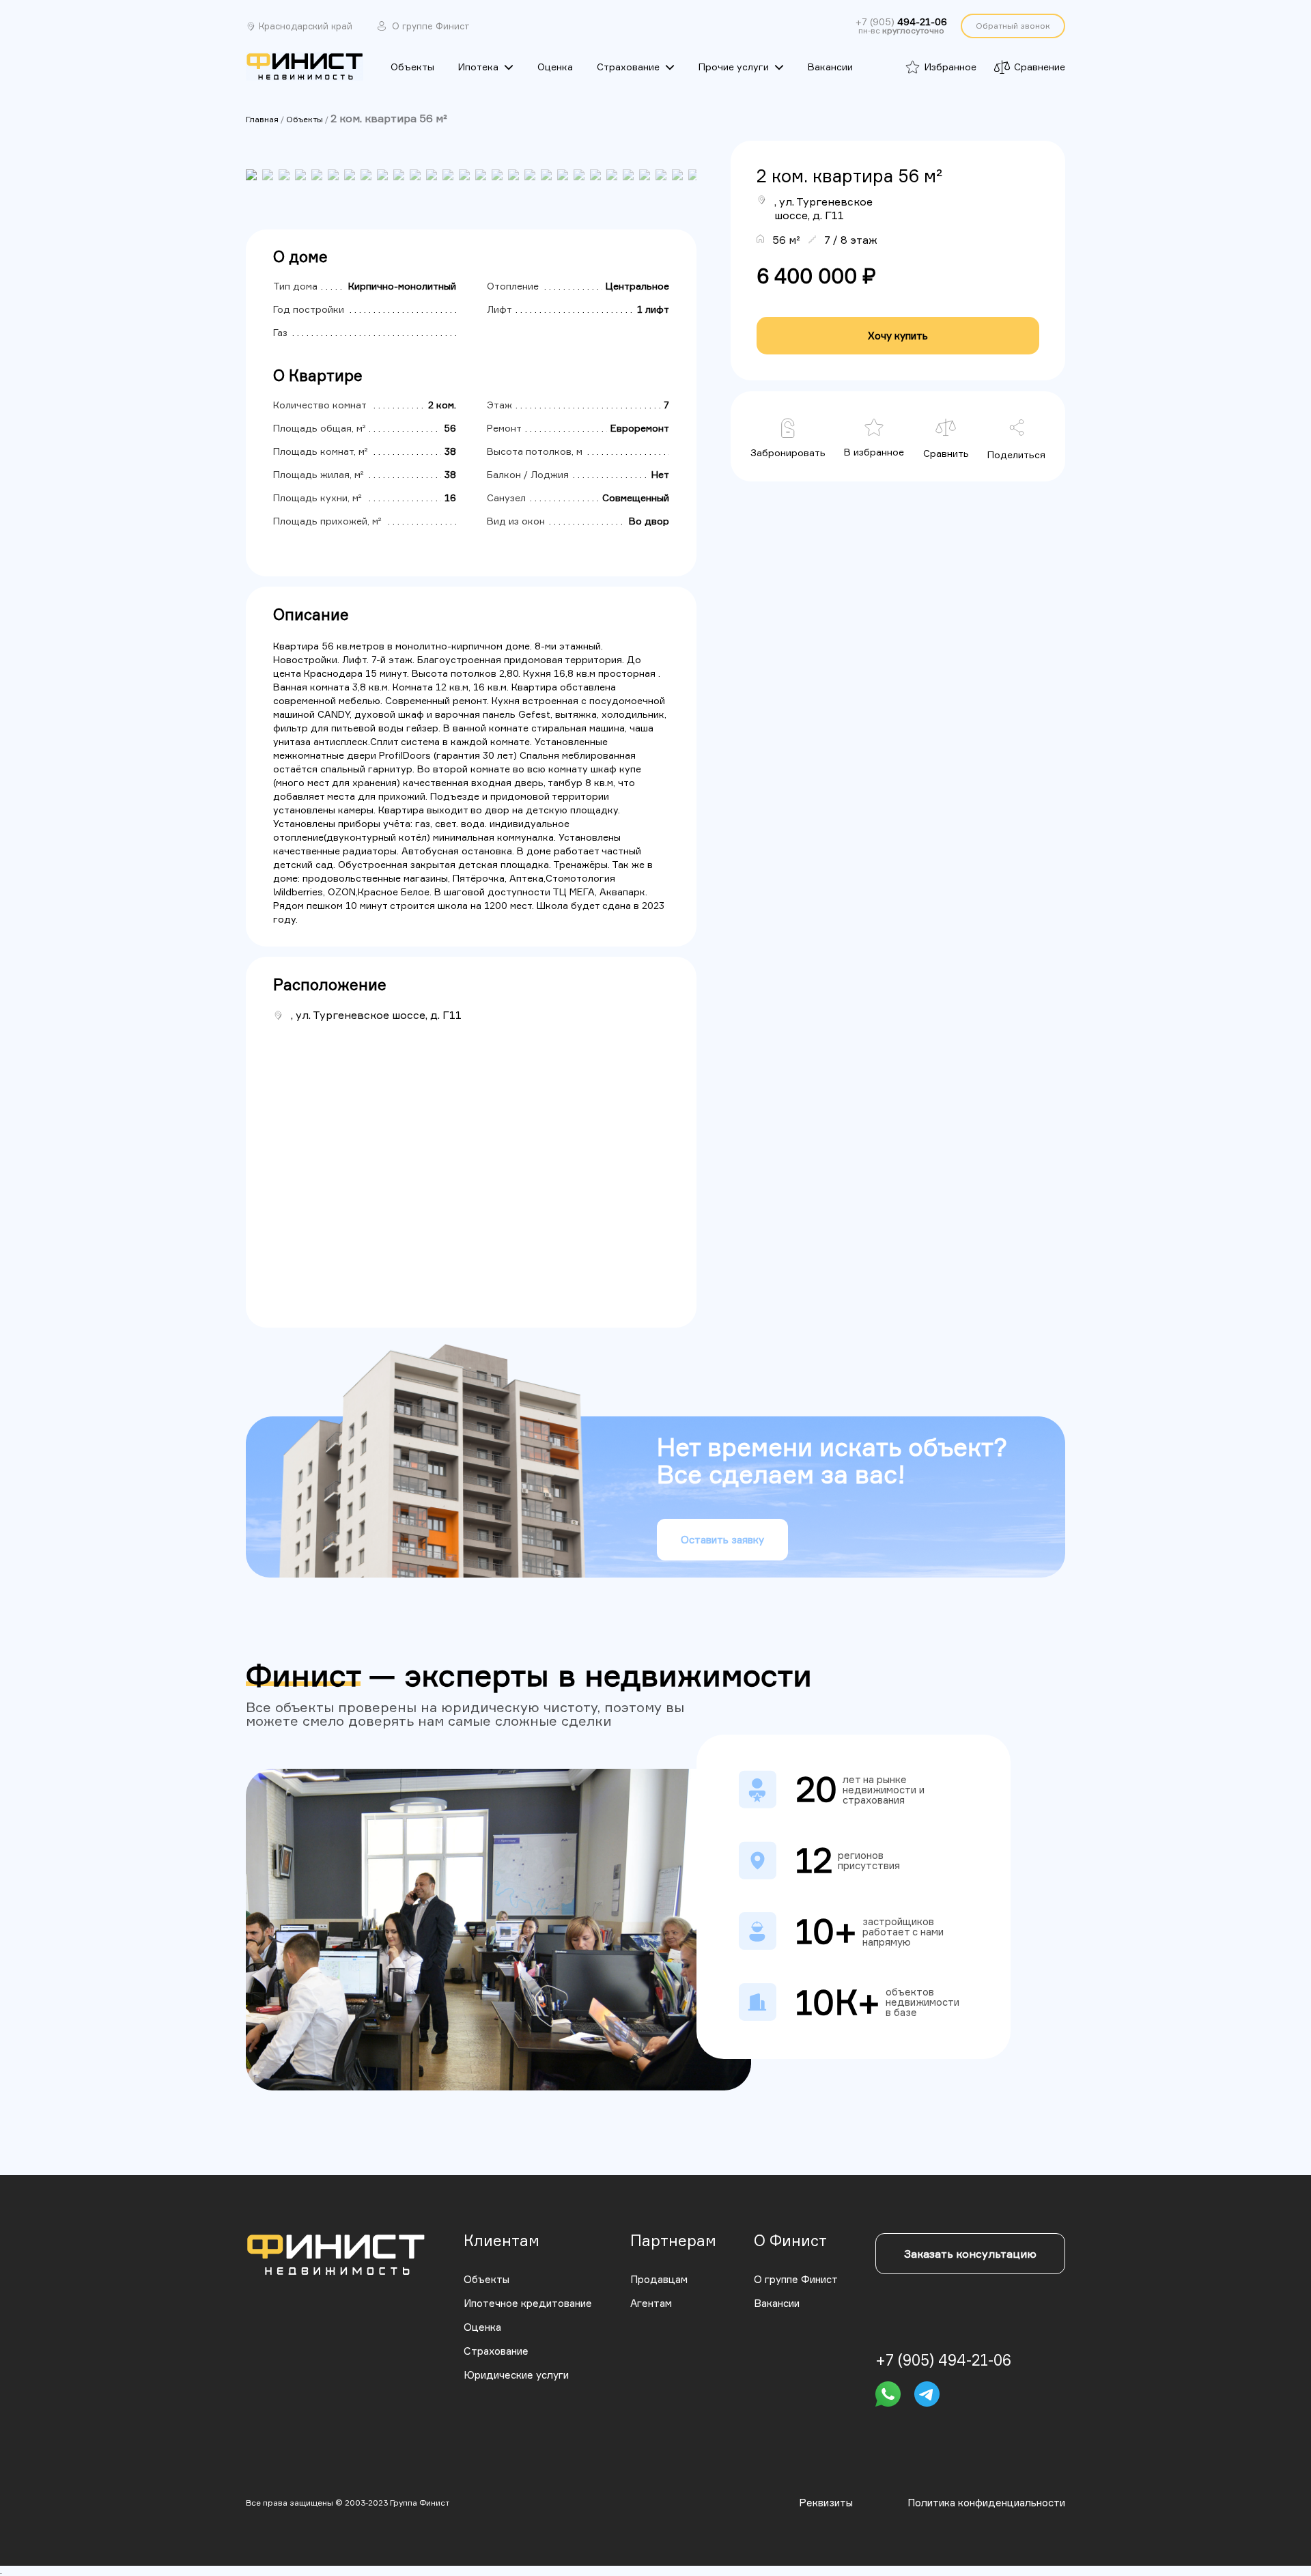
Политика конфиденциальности (986, 2503)
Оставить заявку (722, 1540)
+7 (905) (901, 22)
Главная (262, 119)
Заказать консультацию (970, 2254)
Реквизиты (826, 2503)
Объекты (305, 119)
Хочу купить (898, 336)
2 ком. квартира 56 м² (389, 118)
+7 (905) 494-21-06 (943, 2360)
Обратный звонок (1013, 26)
